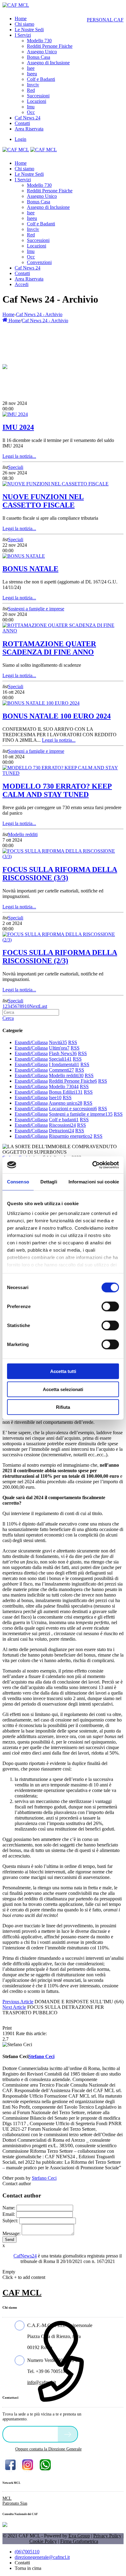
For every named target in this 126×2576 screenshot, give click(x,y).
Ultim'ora (59, 1048)
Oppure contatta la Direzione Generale (48, 2449)
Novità (58, 1042)
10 (27, 1006)
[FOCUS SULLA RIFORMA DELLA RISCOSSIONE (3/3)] (63, 856)
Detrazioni (61, 1131)
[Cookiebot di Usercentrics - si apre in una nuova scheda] (92, 1165)
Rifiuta (63, 1407)
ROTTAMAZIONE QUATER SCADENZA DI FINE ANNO (49, 648)
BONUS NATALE (30, 569)
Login (20, 139)
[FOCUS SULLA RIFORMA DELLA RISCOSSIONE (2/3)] (63, 940)
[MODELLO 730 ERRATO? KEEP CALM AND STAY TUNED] (63, 773)
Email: (9, 2214)
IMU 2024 (18, 427)
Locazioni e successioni (73, 1109)
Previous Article (18, 2002)
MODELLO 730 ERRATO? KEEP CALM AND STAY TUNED (57, 790)
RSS (73, 1042)
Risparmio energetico (71, 1136)
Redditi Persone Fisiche (73, 1081)
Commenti (61, 1070)
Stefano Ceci (44, 2178)
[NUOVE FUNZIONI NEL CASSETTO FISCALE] (56, 484)
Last (43, 1006)
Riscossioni (62, 1125)
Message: (11, 2233)
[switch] (110, 1307)
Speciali (16, 467)
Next (34, 1006)
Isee (55, 1098)
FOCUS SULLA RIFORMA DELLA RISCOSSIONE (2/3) (60, 957)
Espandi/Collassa (31, 1042)
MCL (7, 2498)
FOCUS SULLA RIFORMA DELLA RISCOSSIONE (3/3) (60, 874)
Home (8, 314)
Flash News (63, 1053)
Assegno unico (65, 1103)
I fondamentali (64, 1064)
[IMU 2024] (15, 414)
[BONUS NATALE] (24, 556)
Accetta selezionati (63, 1389)
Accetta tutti (63, 1371)
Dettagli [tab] (49, 1182)
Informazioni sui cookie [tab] (94, 1182)
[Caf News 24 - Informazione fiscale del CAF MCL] (5, 365)
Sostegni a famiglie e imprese (36, 609)
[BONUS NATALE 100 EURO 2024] (41, 703)
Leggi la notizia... (19, 456)
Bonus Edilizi (66, 1092)
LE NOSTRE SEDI (32, 2434)
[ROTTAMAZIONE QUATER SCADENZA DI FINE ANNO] (63, 631)
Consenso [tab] (18, 1182)
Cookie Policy (43, 2541)
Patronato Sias (15, 2503)
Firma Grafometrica (79, 2541)
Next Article (14, 2007)
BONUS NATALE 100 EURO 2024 (57, 716)
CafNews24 (25, 2256)
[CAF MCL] (16, 5)
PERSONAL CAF (105, 20)
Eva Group (79, 2536)
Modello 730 (64, 1086)
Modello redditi (23, 834)
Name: (9, 2208)
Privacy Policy (107, 2536)
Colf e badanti (64, 1120)
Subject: (10, 2221)
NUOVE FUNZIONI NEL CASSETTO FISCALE (43, 501)
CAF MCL (22, 2293)
